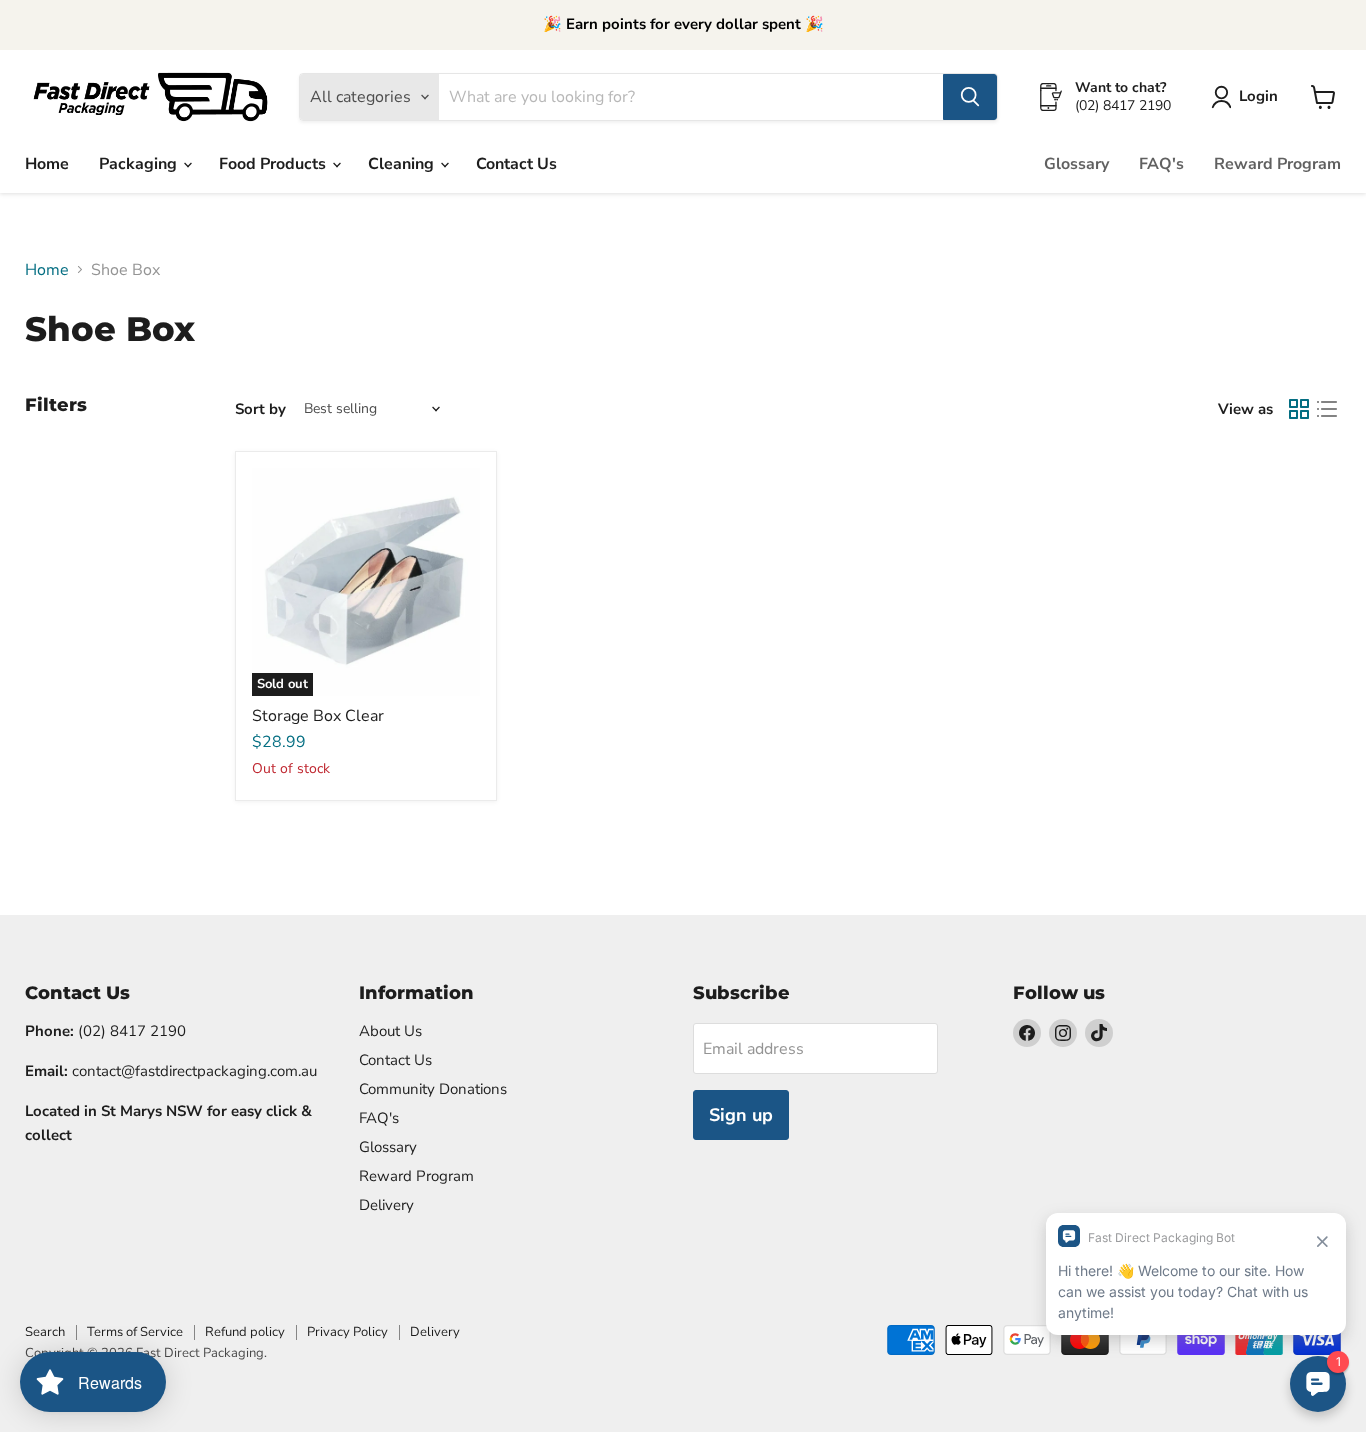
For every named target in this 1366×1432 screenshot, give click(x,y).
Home (47, 164)
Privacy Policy (347, 1332)
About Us (390, 1031)
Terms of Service (135, 1332)
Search (45, 1332)
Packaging (140, 164)
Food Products (274, 164)
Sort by (260, 409)
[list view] (1327, 409)
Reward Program (1277, 164)
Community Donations (433, 1089)
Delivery (386, 1205)
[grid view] (1299, 409)
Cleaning (403, 164)
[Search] (970, 97)
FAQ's (1161, 164)
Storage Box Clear (318, 716)
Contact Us (516, 164)
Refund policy (245, 1332)
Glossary (1076, 164)
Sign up (741, 1115)
